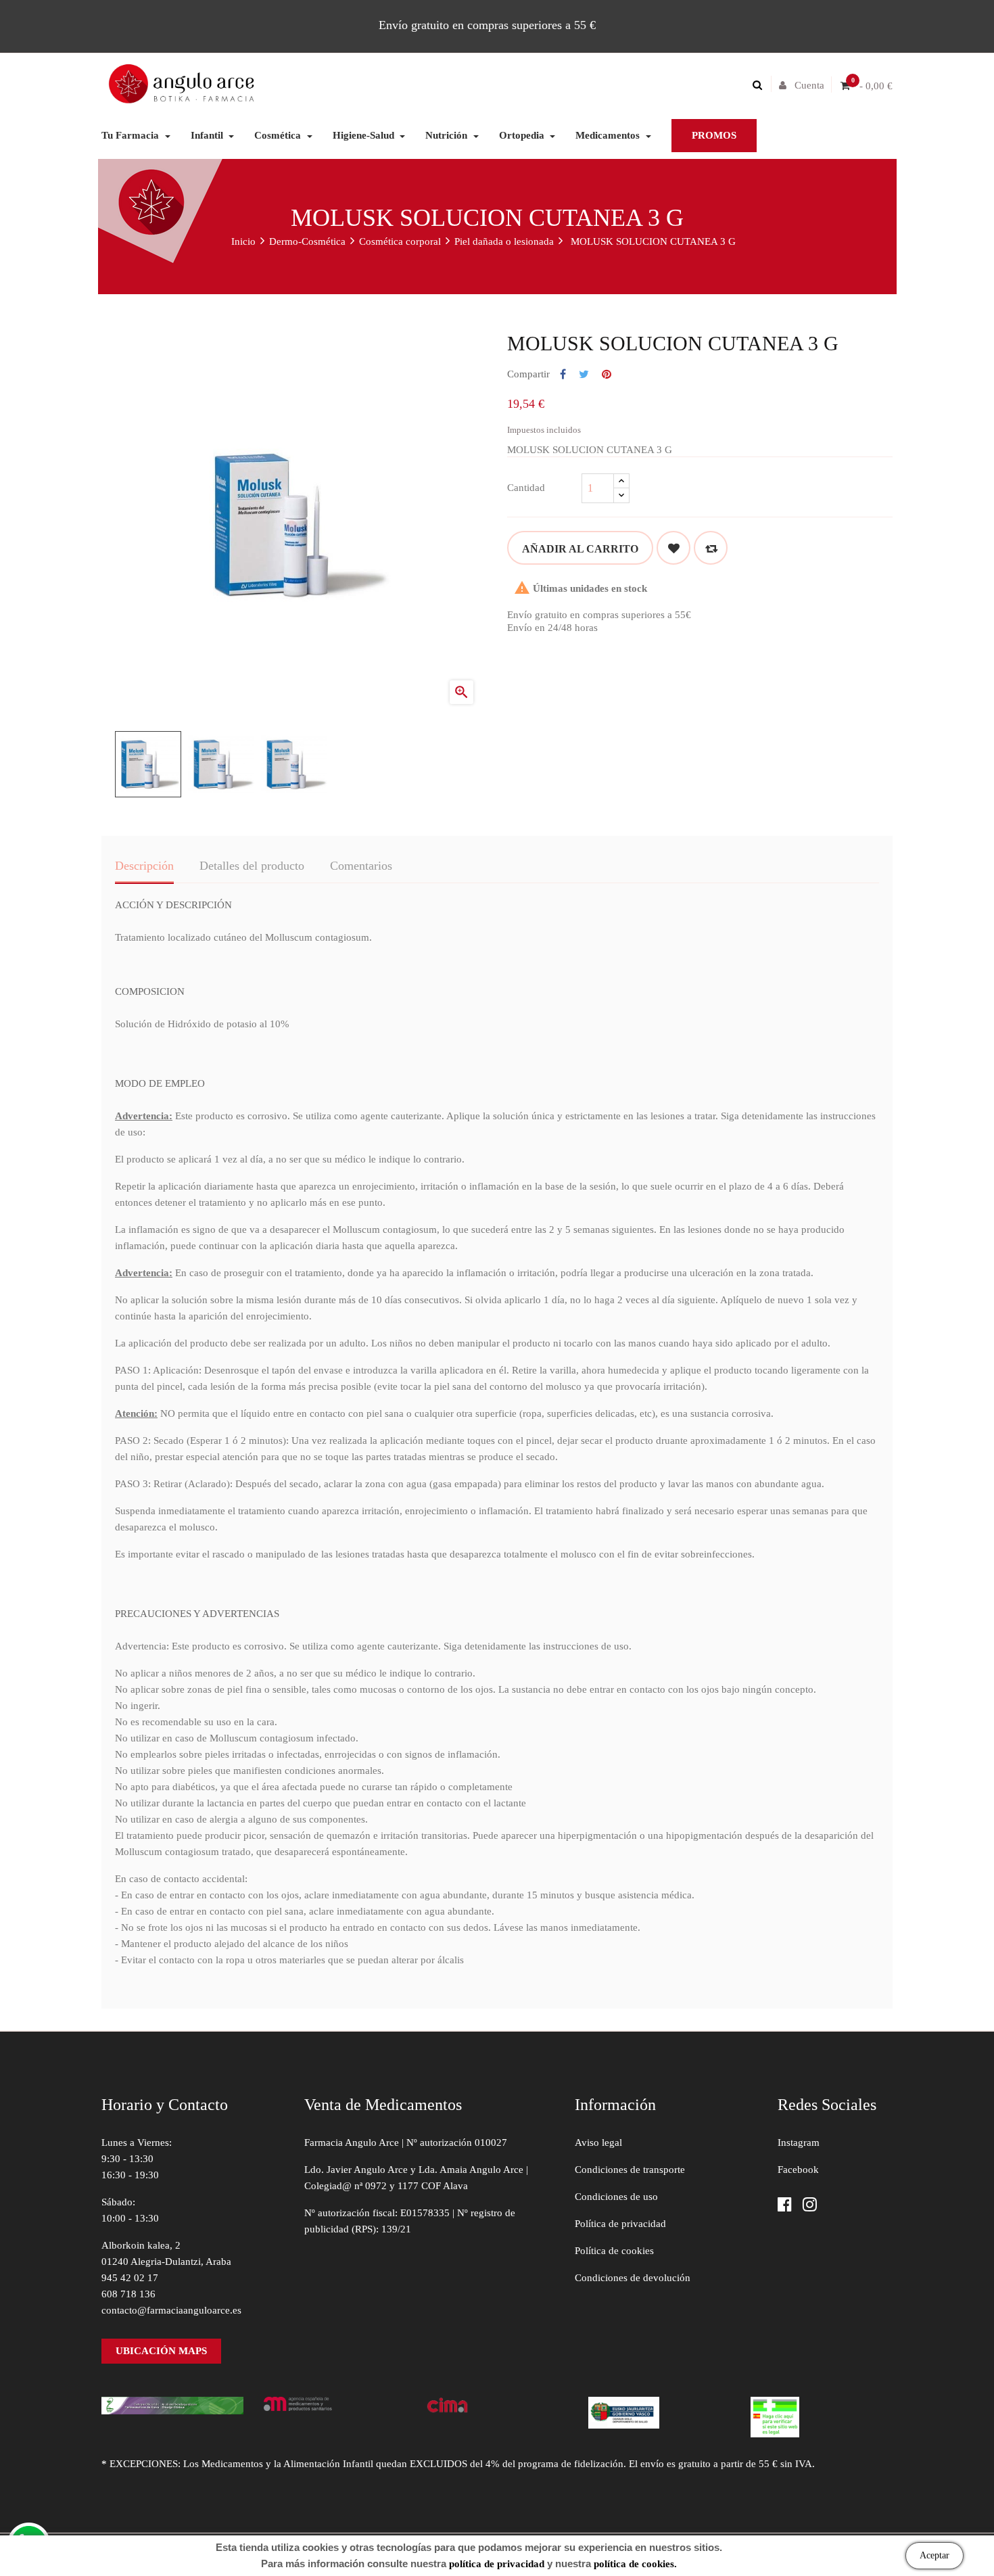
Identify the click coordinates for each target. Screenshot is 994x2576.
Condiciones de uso (616, 2197)
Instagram (799, 2142)
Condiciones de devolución (633, 2278)
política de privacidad (497, 2564)
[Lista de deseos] (673, 548)
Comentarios (361, 866)
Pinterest (607, 375)
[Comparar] (711, 548)
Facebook (798, 2170)
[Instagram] (810, 2206)
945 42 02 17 (130, 2278)
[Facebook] (785, 2206)
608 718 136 (128, 2294)
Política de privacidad (620, 2224)
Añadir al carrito (580, 549)
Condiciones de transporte (630, 2170)
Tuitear (584, 375)
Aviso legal (598, 2142)
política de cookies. (635, 2564)
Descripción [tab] (144, 866)
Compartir (563, 375)
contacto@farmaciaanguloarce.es (171, 2310)
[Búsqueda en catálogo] (761, 85)
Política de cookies (614, 2251)
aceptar (934, 2555)
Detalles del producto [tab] (252, 866)
